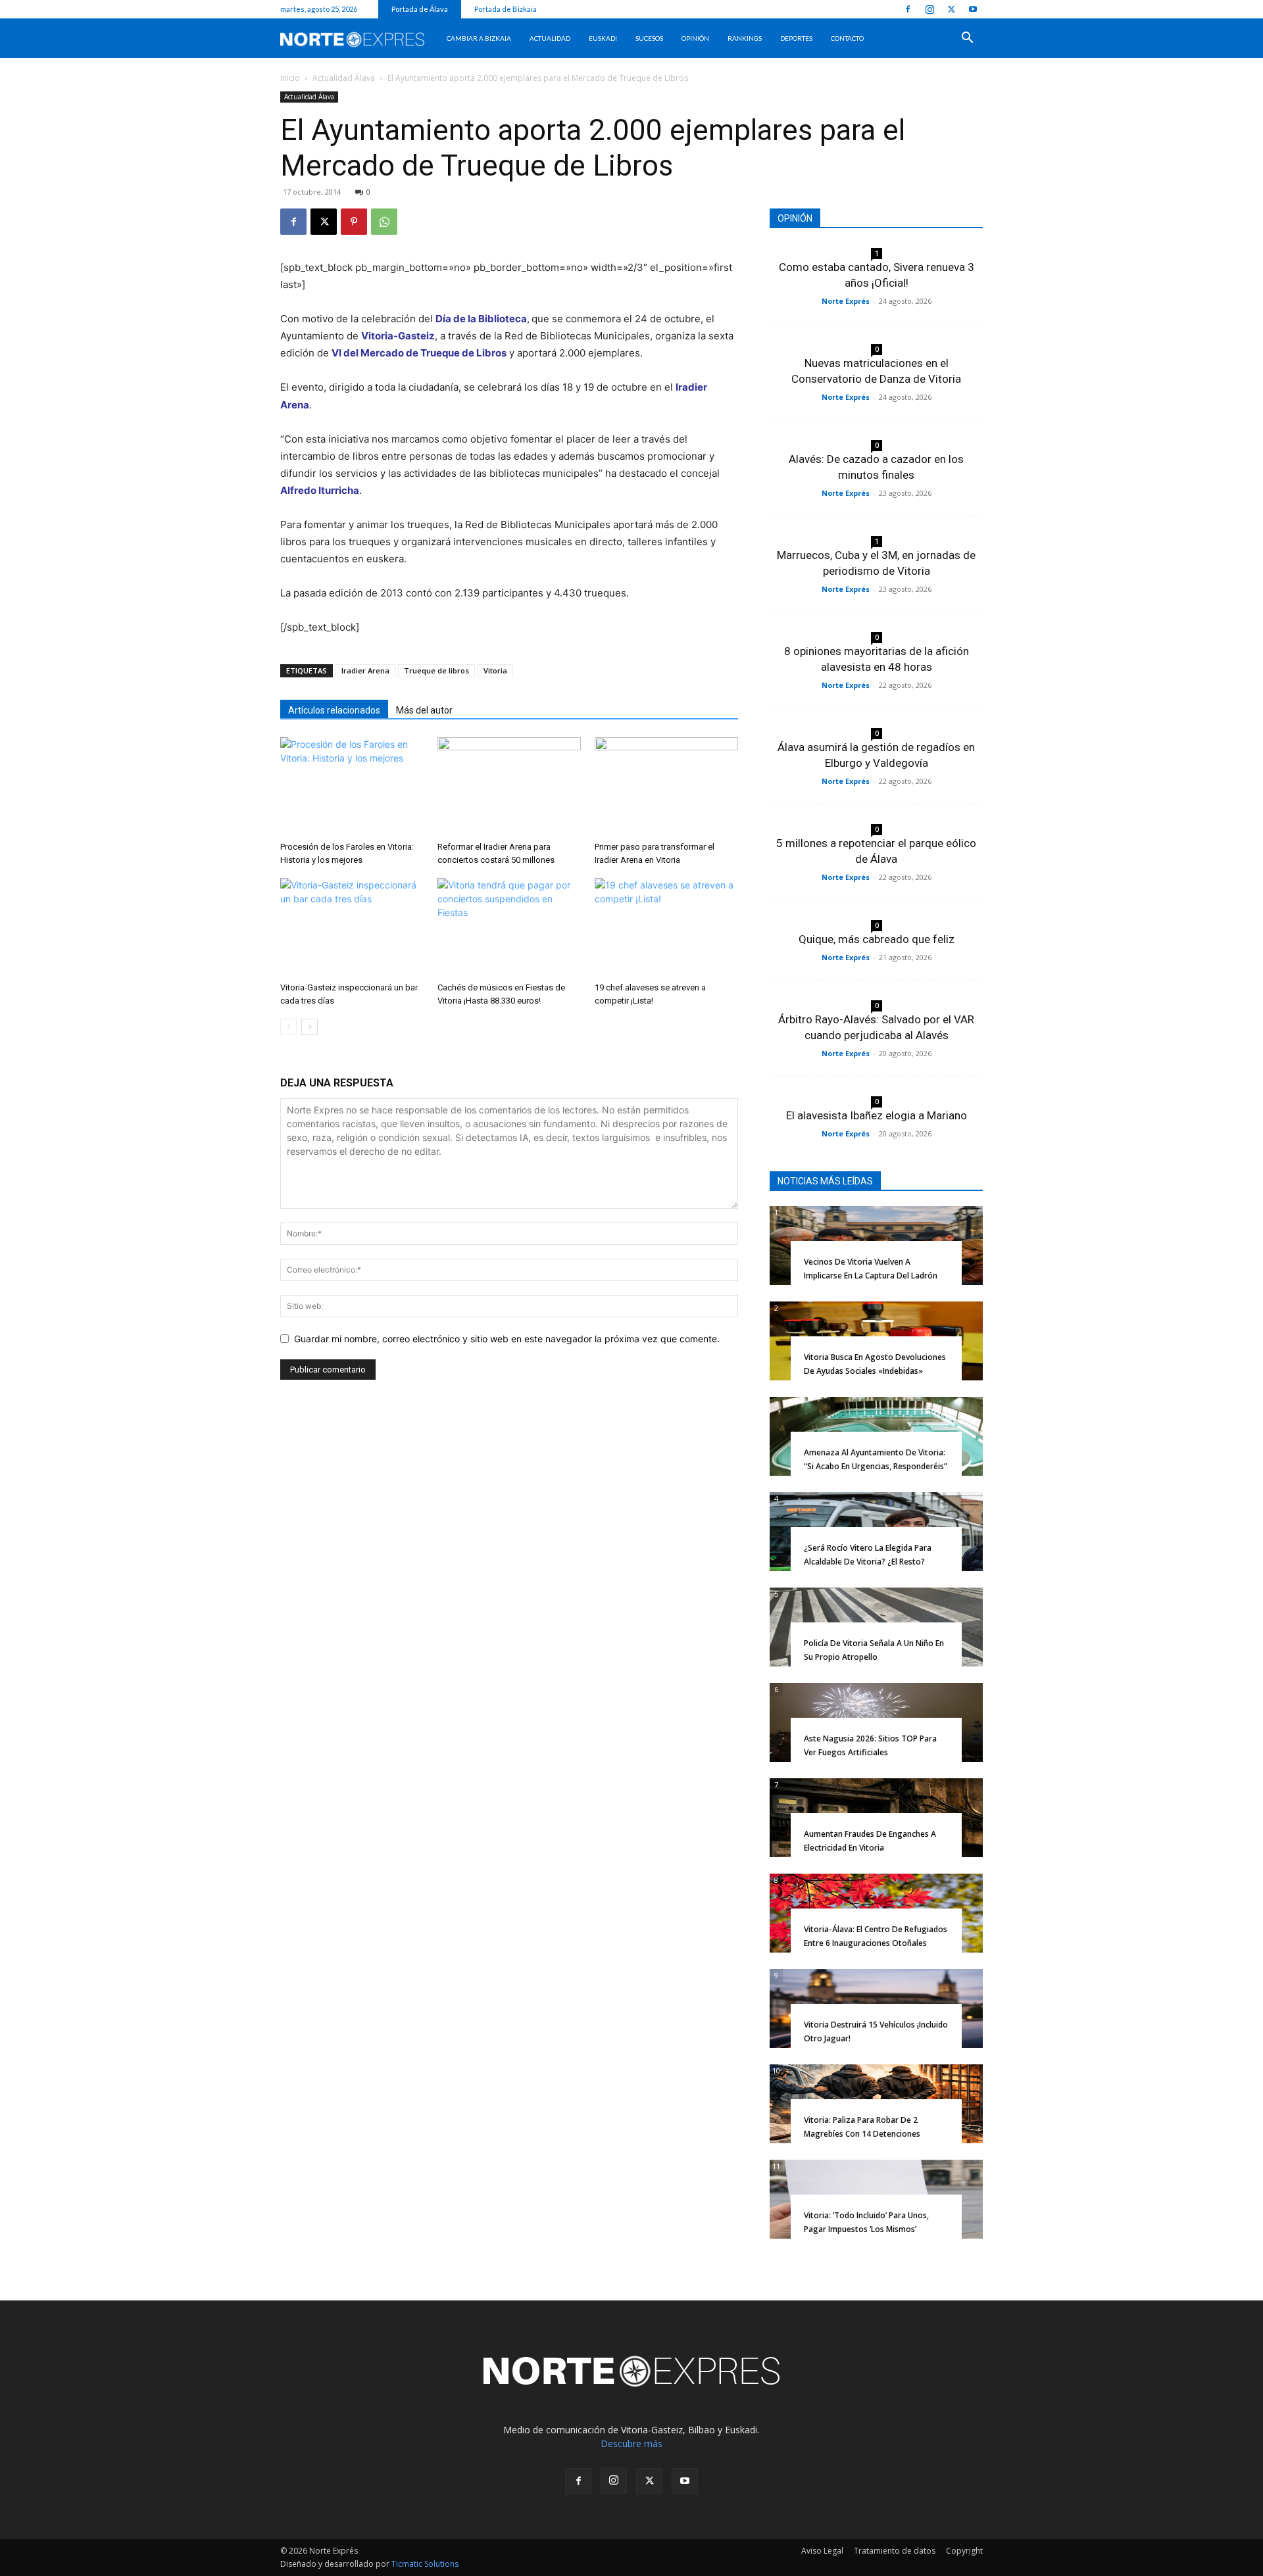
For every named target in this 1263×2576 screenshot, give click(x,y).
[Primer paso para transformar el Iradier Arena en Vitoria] (666, 787)
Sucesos (649, 38)
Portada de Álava (420, 9)
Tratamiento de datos (895, 2551)
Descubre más (631, 2443)
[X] (951, 9)
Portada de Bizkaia (506, 9)
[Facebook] (908, 9)
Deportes (796, 38)
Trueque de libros (436, 670)
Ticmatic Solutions (425, 2564)
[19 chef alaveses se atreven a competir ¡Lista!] (666, 927)
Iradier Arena (365, 670)
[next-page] (310, 1027)
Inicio (290, 78)
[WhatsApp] (384, 222)
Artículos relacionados (334, 710)
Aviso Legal (822, 2551)
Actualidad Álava (344, 78)
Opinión (695, 38)
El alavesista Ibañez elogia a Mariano (877, 1115)
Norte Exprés (846, 301)
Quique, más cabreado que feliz (877, 939)
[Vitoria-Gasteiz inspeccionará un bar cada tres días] (352, 927)
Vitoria (495, 670)
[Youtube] (973, 9)
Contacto (847, 38)
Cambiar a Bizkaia (479, 38)
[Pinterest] (354, 222)
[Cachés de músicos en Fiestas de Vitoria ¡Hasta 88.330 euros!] (509, 927)
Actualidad (550, 38)
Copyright (964, 2551)
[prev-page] (288, 1027)
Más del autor (424, 710)
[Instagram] (929, 9)
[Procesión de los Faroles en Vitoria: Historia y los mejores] (352, 787)
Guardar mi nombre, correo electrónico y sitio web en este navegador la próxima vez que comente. (507, 1339)
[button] (967, 39)
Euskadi (603, 38)
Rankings (745, 38)
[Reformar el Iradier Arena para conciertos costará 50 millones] (509, 787)
